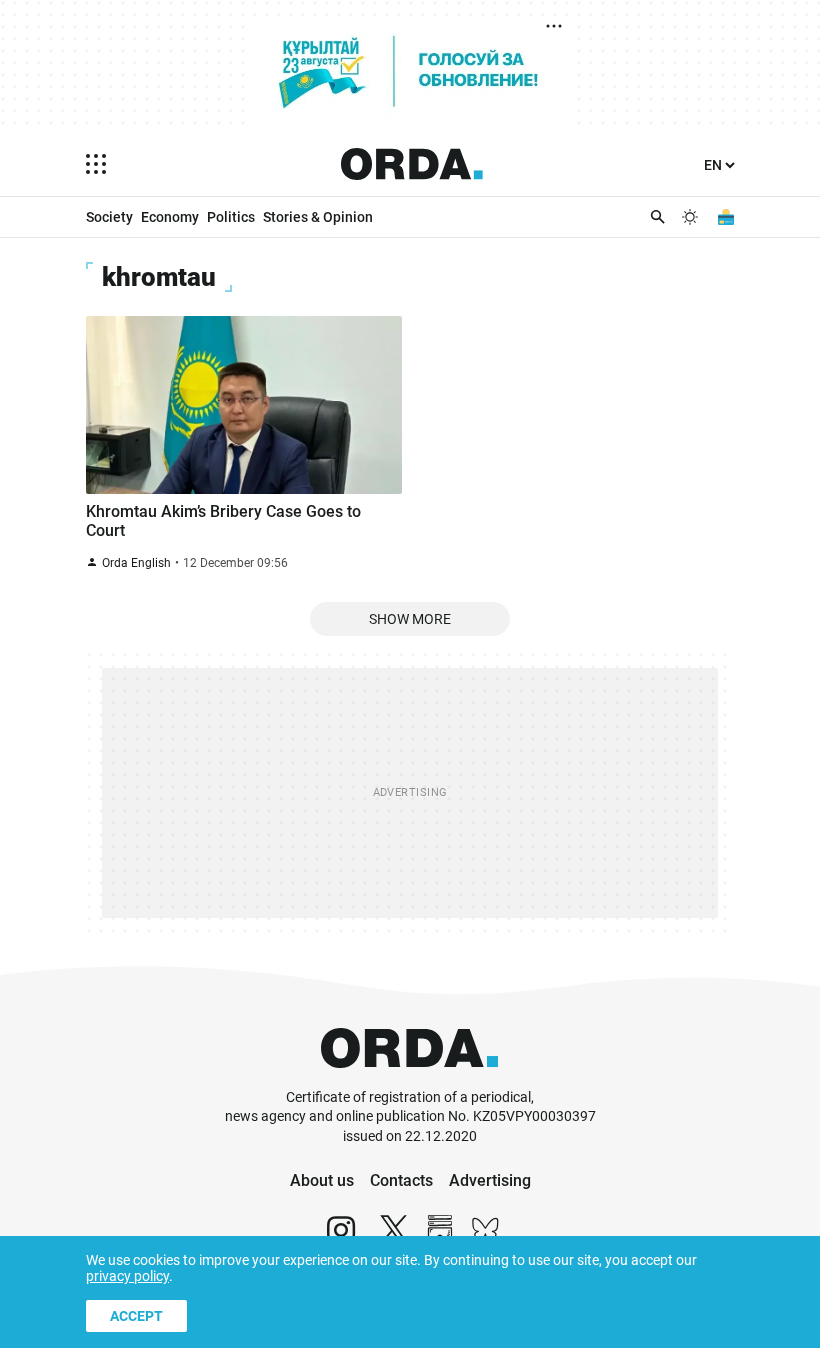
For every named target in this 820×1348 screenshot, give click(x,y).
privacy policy (127, 1276)
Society (109, 217)
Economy (170, 217)
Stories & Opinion (318, 217)
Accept (136, 1316)
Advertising (490, 1180)
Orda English (136, 563)
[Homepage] (412, 164)
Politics (231, 217)
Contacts (401, 1180)
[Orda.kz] (409, 1078)
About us (322, 1180)
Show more (410, 619)
